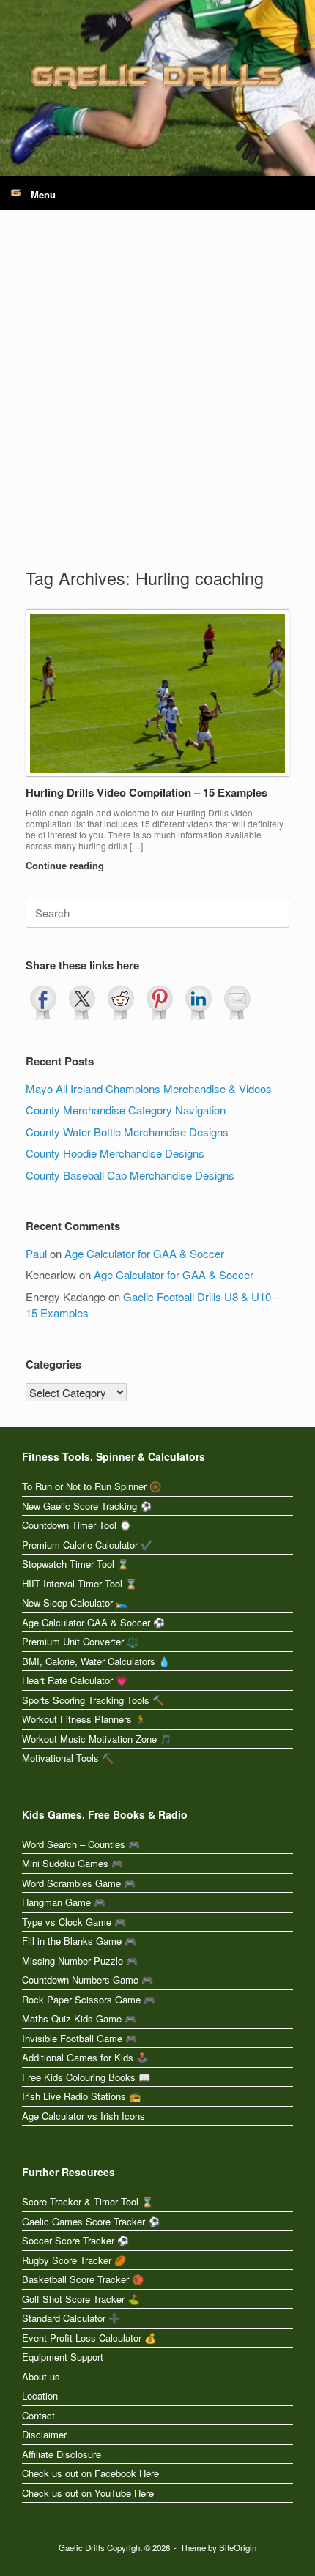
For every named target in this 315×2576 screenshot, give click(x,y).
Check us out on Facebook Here (90, 2473)
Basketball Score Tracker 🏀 (83, 2279)
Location (40, 2396)
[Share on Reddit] (121, 1002)
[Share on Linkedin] (199, 1002)
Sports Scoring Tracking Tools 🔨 (93, 1700)
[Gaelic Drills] (157, 77)
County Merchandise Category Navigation (126, 1110)
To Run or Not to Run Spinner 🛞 (92, 1486)
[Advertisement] (157, 401)
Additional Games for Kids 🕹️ (85, 2057)
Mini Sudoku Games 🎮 (73, 1863)
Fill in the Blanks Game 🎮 (79, 1941)
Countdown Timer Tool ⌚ (77, 1525)
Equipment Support (63, 2357)
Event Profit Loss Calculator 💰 (89, 2338)
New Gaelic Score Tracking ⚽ (87, 1506)
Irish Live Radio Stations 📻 (81, 2096)
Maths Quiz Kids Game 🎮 (79, 2018)
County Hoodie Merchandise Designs (115, 1153)
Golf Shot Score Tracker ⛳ (81, 2299)
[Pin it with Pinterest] (160, 1002)
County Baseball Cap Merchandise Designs (130, 1175)
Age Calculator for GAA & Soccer (144, 1253)
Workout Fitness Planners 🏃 (84, 1719)
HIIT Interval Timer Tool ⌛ (79, 1583)
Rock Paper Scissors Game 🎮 (89, 1999)
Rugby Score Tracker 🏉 (74, 2260)
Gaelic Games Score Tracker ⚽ (91, 2221)
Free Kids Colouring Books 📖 (86, 2077)
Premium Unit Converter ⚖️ (80, 1641)
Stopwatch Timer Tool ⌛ (75, 1564)
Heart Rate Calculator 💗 (75, 1680)
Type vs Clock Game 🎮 (74, 1922)
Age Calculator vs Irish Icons (84, 2116)
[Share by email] (237, 1002)
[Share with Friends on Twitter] (82, 1002)
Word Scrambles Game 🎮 (79, 1883)
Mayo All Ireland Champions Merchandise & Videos (149, 1088)
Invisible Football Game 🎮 (79, 2038)
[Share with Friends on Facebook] (43, 1002)
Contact (38, 2415)
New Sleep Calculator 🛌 (75, 1602)
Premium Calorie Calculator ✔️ (87, 1545)
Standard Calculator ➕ (71, 2318)
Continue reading (66, 865)
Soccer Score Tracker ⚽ (75, 2240)
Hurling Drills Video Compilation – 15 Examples (147, 792)
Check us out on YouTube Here (88, 2493)
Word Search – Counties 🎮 (81, 1844)
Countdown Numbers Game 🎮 (88, 1980)
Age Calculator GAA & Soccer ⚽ (93, 1622)
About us (41, 2376)
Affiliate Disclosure (62, 2454)
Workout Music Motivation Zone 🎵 (97, 1739)
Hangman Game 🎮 (64, 1902)
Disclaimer (44, 2434)
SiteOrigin (238, 2547)
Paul (36, 1253)
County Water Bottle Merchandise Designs (127, 1132)
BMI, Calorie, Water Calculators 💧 (96, 1661)
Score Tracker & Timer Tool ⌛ (88, 2201)
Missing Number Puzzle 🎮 (80, 1961)
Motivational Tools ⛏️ (68, 1758)
